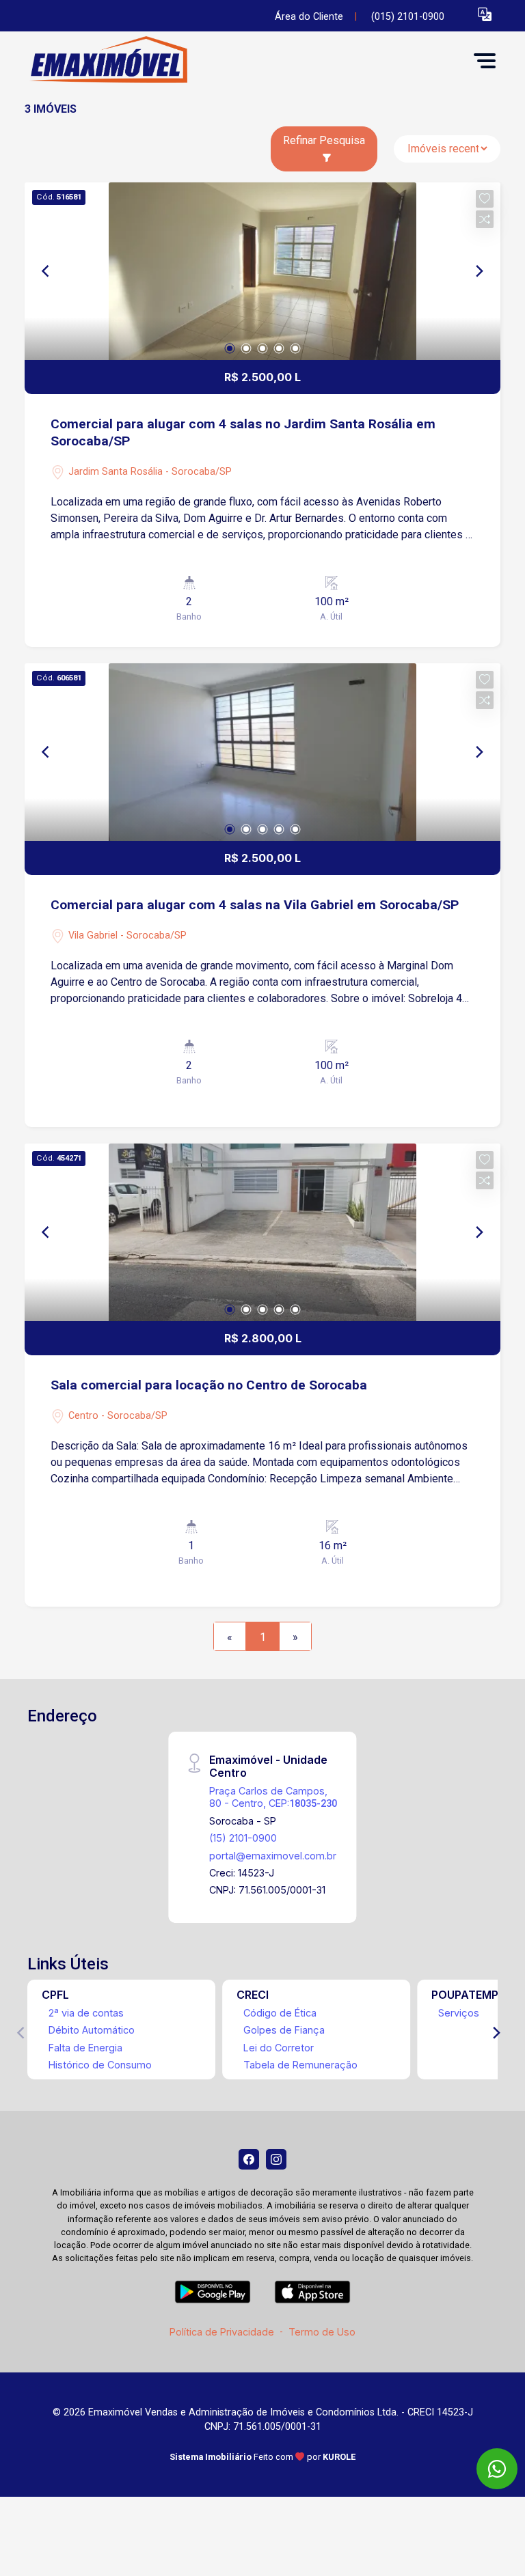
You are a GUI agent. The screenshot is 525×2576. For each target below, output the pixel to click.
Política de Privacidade (222, 2332)
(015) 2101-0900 (408, 17)
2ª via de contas (86, 2013)
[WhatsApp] (497, 2469)
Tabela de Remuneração (300, 2065)
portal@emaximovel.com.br (273, 1856)
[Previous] (46, 271)
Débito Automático (92, 2030)
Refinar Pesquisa (324, 140)
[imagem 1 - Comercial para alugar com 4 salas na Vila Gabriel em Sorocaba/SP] (262, 752)
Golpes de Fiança (284, 2030)
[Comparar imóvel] (485, 219)
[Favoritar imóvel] (485, 199)
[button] (485, 14)
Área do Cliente (309, 17)
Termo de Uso (322, 2332)
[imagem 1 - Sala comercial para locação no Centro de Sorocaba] (262, 1232)
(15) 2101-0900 (243, 1838)
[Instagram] (276, 2159)
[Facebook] (249, 2159)
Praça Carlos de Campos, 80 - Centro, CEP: (273, 1797)
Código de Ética (280, 2013)
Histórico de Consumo (100, 2065)
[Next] (479, 271)
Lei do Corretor (279, 2048)
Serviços (459, 2013)
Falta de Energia (85, 2048)
